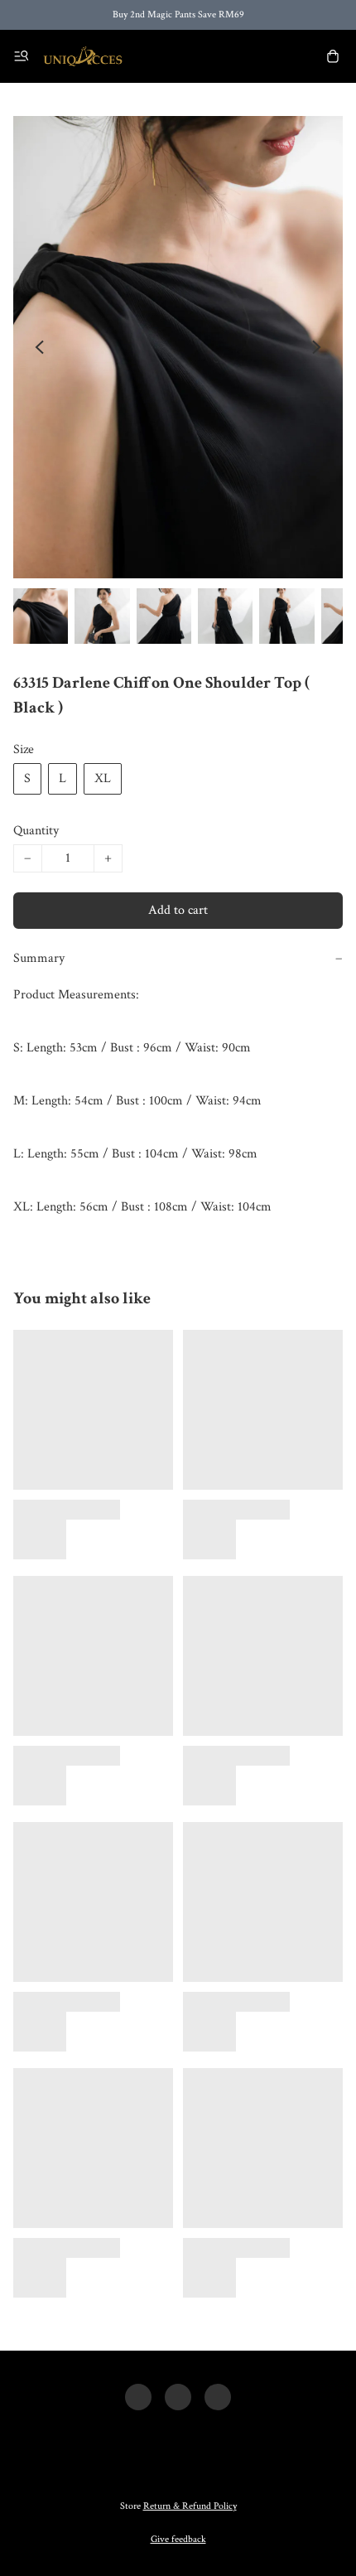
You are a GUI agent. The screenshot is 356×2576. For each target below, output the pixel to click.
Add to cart (178, 910)
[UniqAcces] (83, 56)
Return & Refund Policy (190, 2506)
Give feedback (178, 2539)
